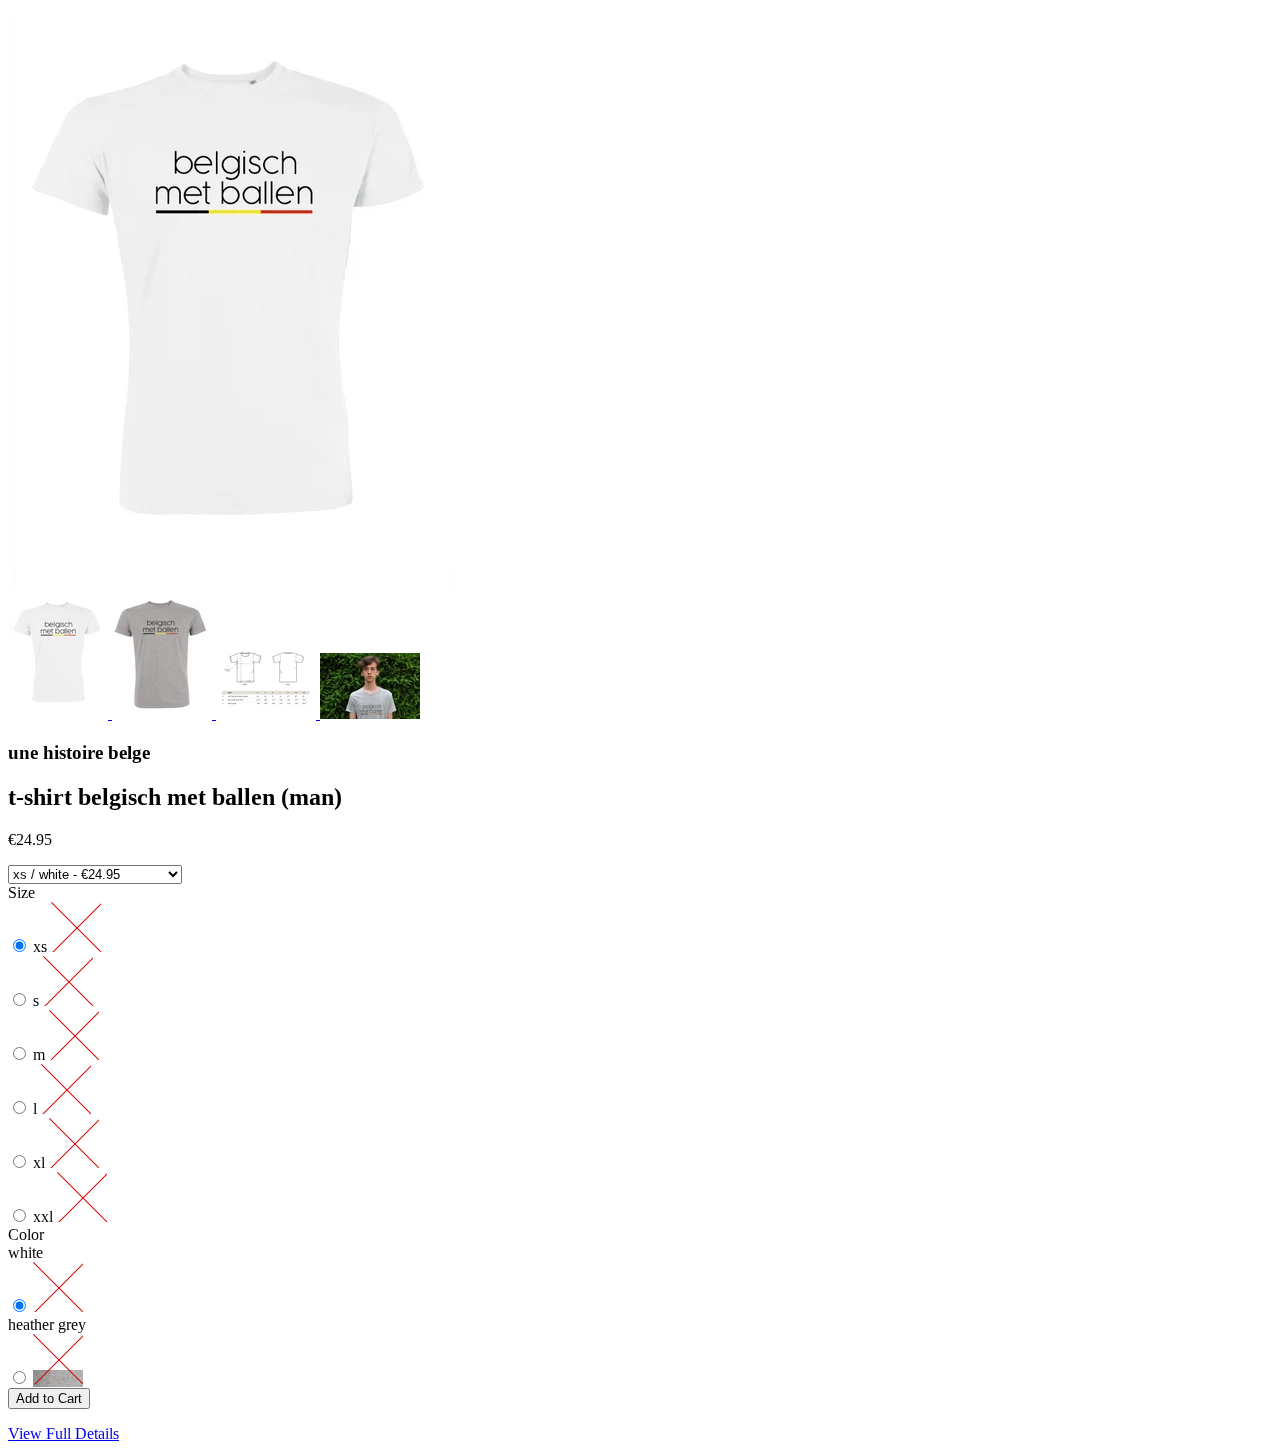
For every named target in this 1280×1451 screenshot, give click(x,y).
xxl (45, 1216)
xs (42, 946)
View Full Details (63, 1433)
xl (41, 1162)
